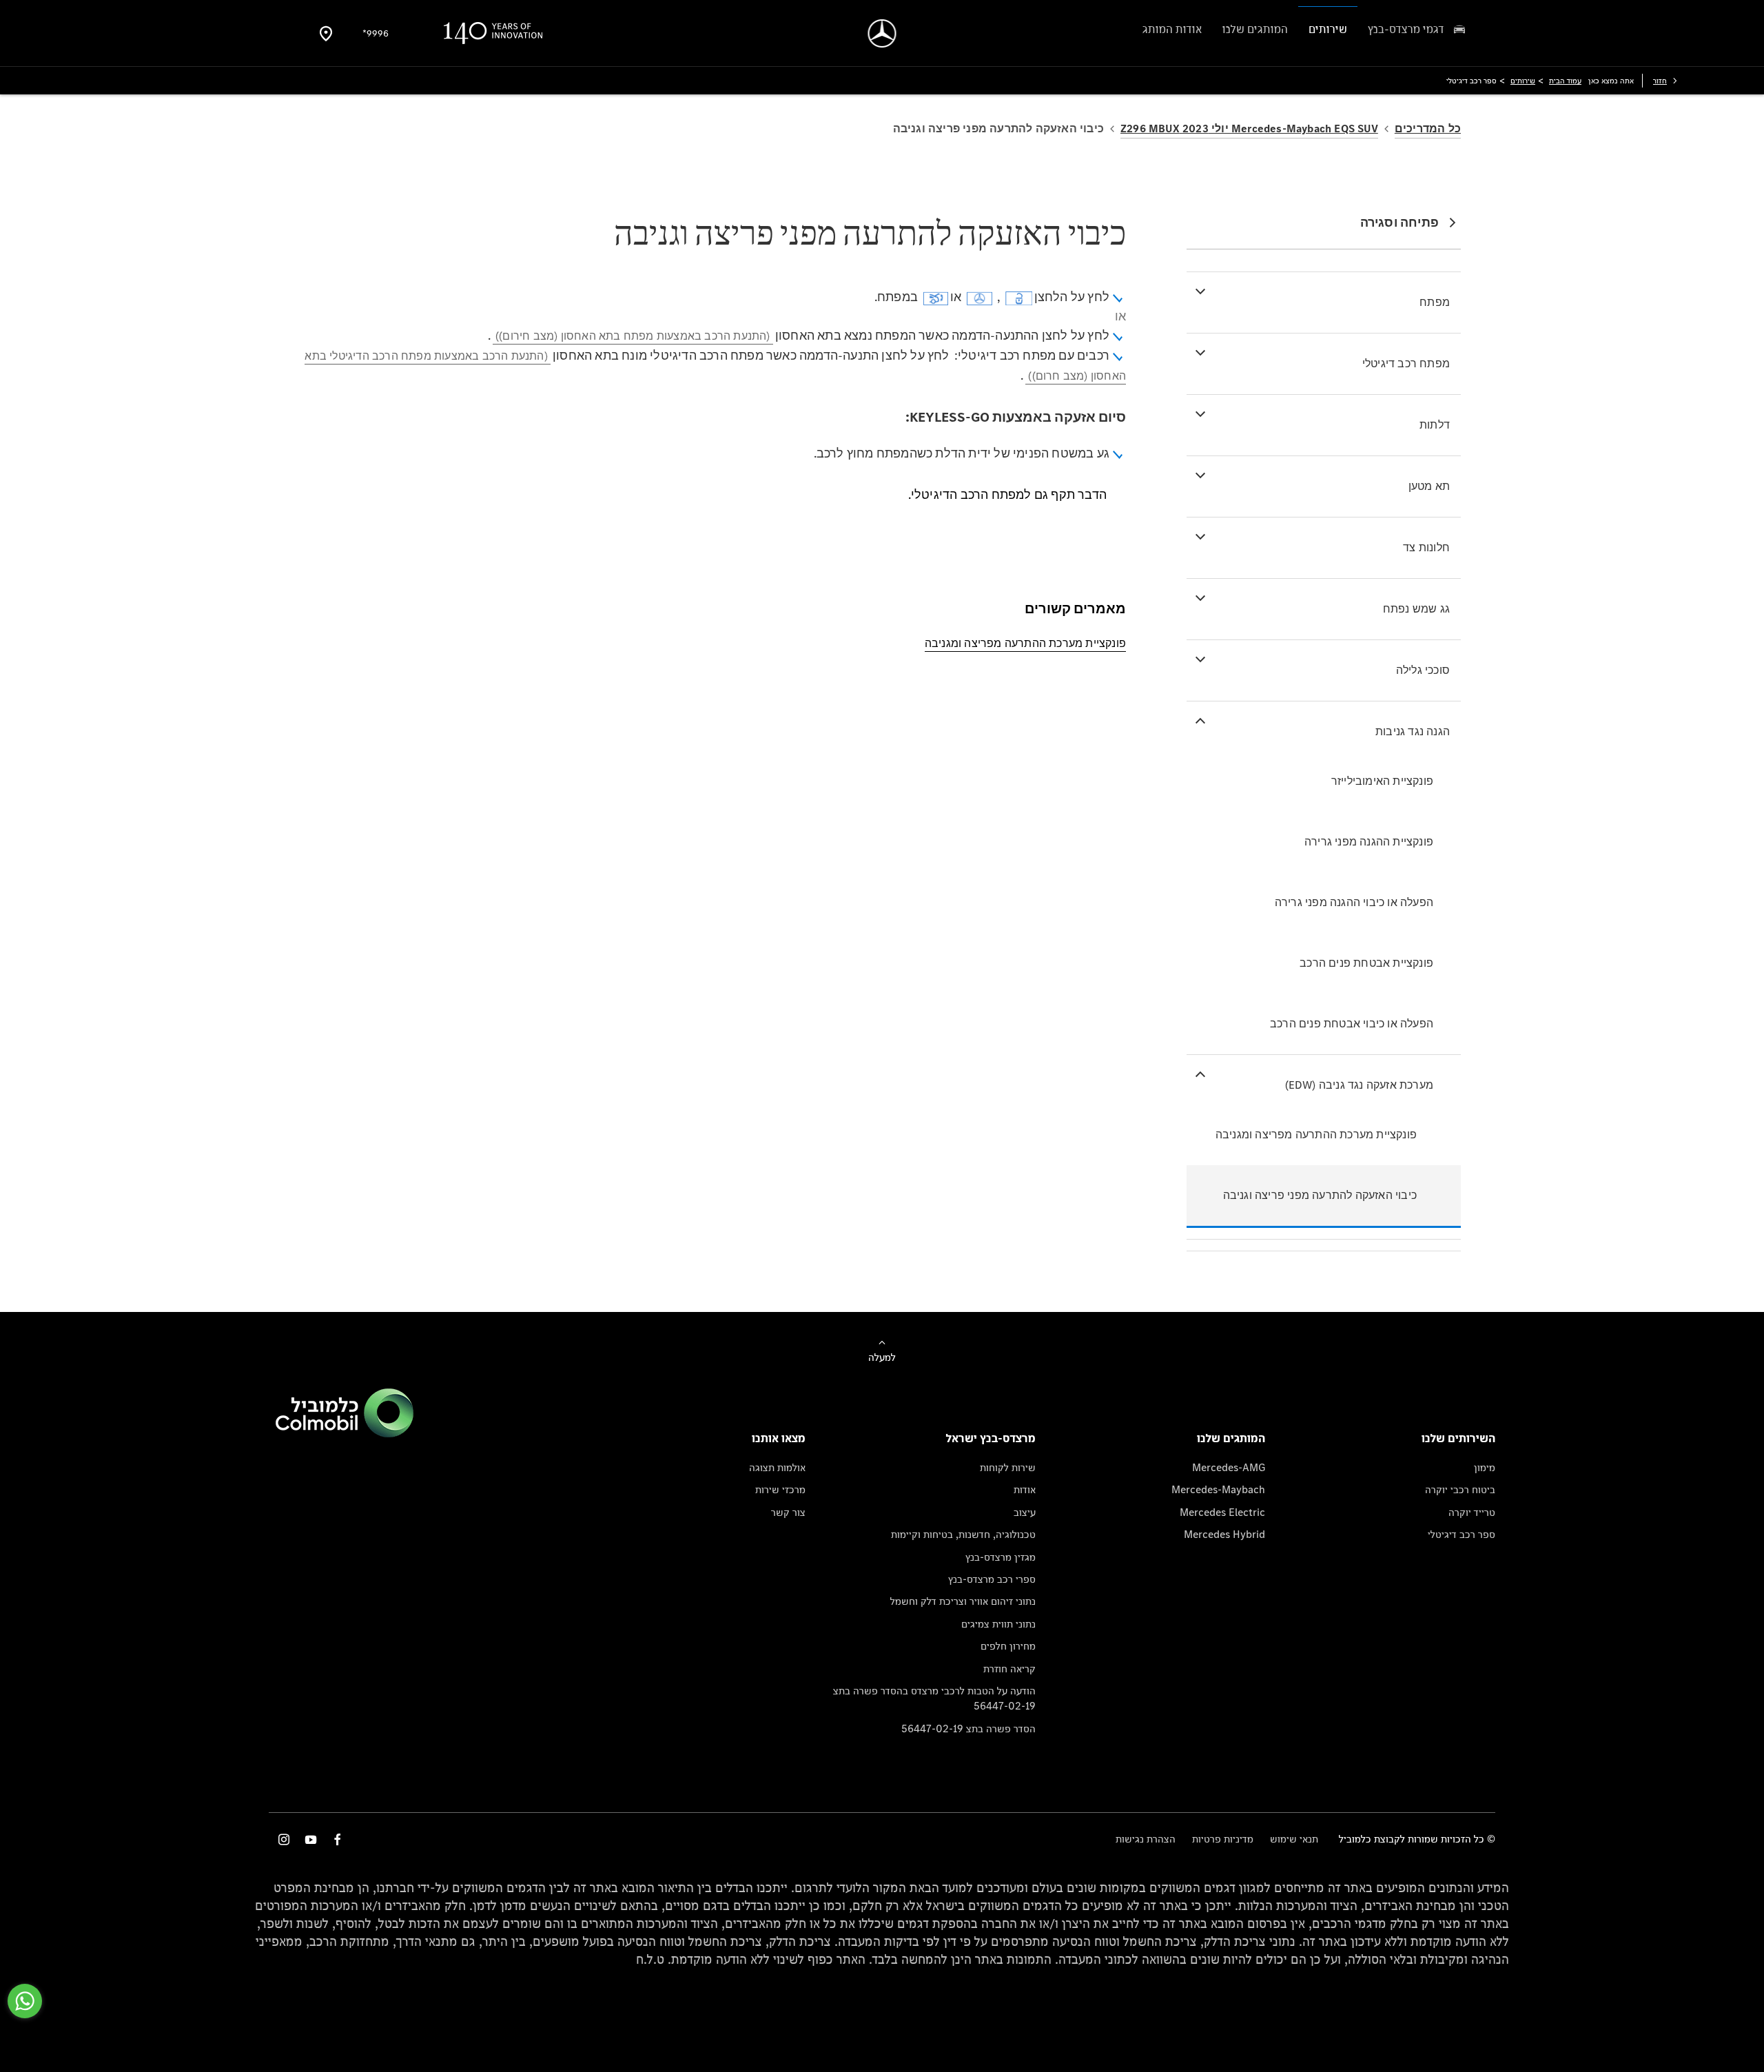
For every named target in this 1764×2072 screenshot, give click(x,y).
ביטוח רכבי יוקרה (1460, 1489)
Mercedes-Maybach (1218, 1489)
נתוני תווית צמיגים (998, 1624)
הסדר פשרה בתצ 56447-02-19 (968, 1729)
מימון (1485, 1467)
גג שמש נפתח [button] (1416, 609)
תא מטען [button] (1429, 486)
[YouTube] (311, 1839)
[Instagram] (284, 1839)
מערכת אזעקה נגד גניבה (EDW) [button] (1359, 1085)
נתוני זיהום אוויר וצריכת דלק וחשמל (963, 1601)
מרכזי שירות (780, 1489)
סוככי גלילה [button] (1423, 670)
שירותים (1523, 81)
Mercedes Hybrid (1224, 1534)
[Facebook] (338, 1839)
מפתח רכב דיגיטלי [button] (1406, 363)
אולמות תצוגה (777, 1467)
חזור (1660, 81)
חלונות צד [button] (1426, 547)
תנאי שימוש (1294, 1839)
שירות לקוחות (1008, 1467)
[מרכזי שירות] (326, 33)
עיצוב (1025, 1512)
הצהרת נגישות (1146, 1839)
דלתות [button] (1435, 425)
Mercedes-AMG (1229, 1467)
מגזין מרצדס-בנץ (1001, 1557)
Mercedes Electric (1222, 1512)
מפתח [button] (1435, 302)
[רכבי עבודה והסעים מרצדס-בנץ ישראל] (882, 33)
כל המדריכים (1428, 129)
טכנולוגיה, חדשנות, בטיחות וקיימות (963, 1534)
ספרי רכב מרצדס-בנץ (992, 1579)
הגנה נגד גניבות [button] (1413, 731)
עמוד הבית (1565, 81)
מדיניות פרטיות (1223, 1839)
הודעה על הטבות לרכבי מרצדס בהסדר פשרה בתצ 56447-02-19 (934, 1698)
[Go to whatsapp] (25, 2001)
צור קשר (788, 1512)
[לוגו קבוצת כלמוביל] (345, 1434)
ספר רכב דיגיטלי (1462, 1534)
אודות (1025, 1489)
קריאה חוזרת (1009, 1669)
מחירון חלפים (1008, 1646)
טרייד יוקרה (1472, 1512)
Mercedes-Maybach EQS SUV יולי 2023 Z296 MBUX (1249, 129)
